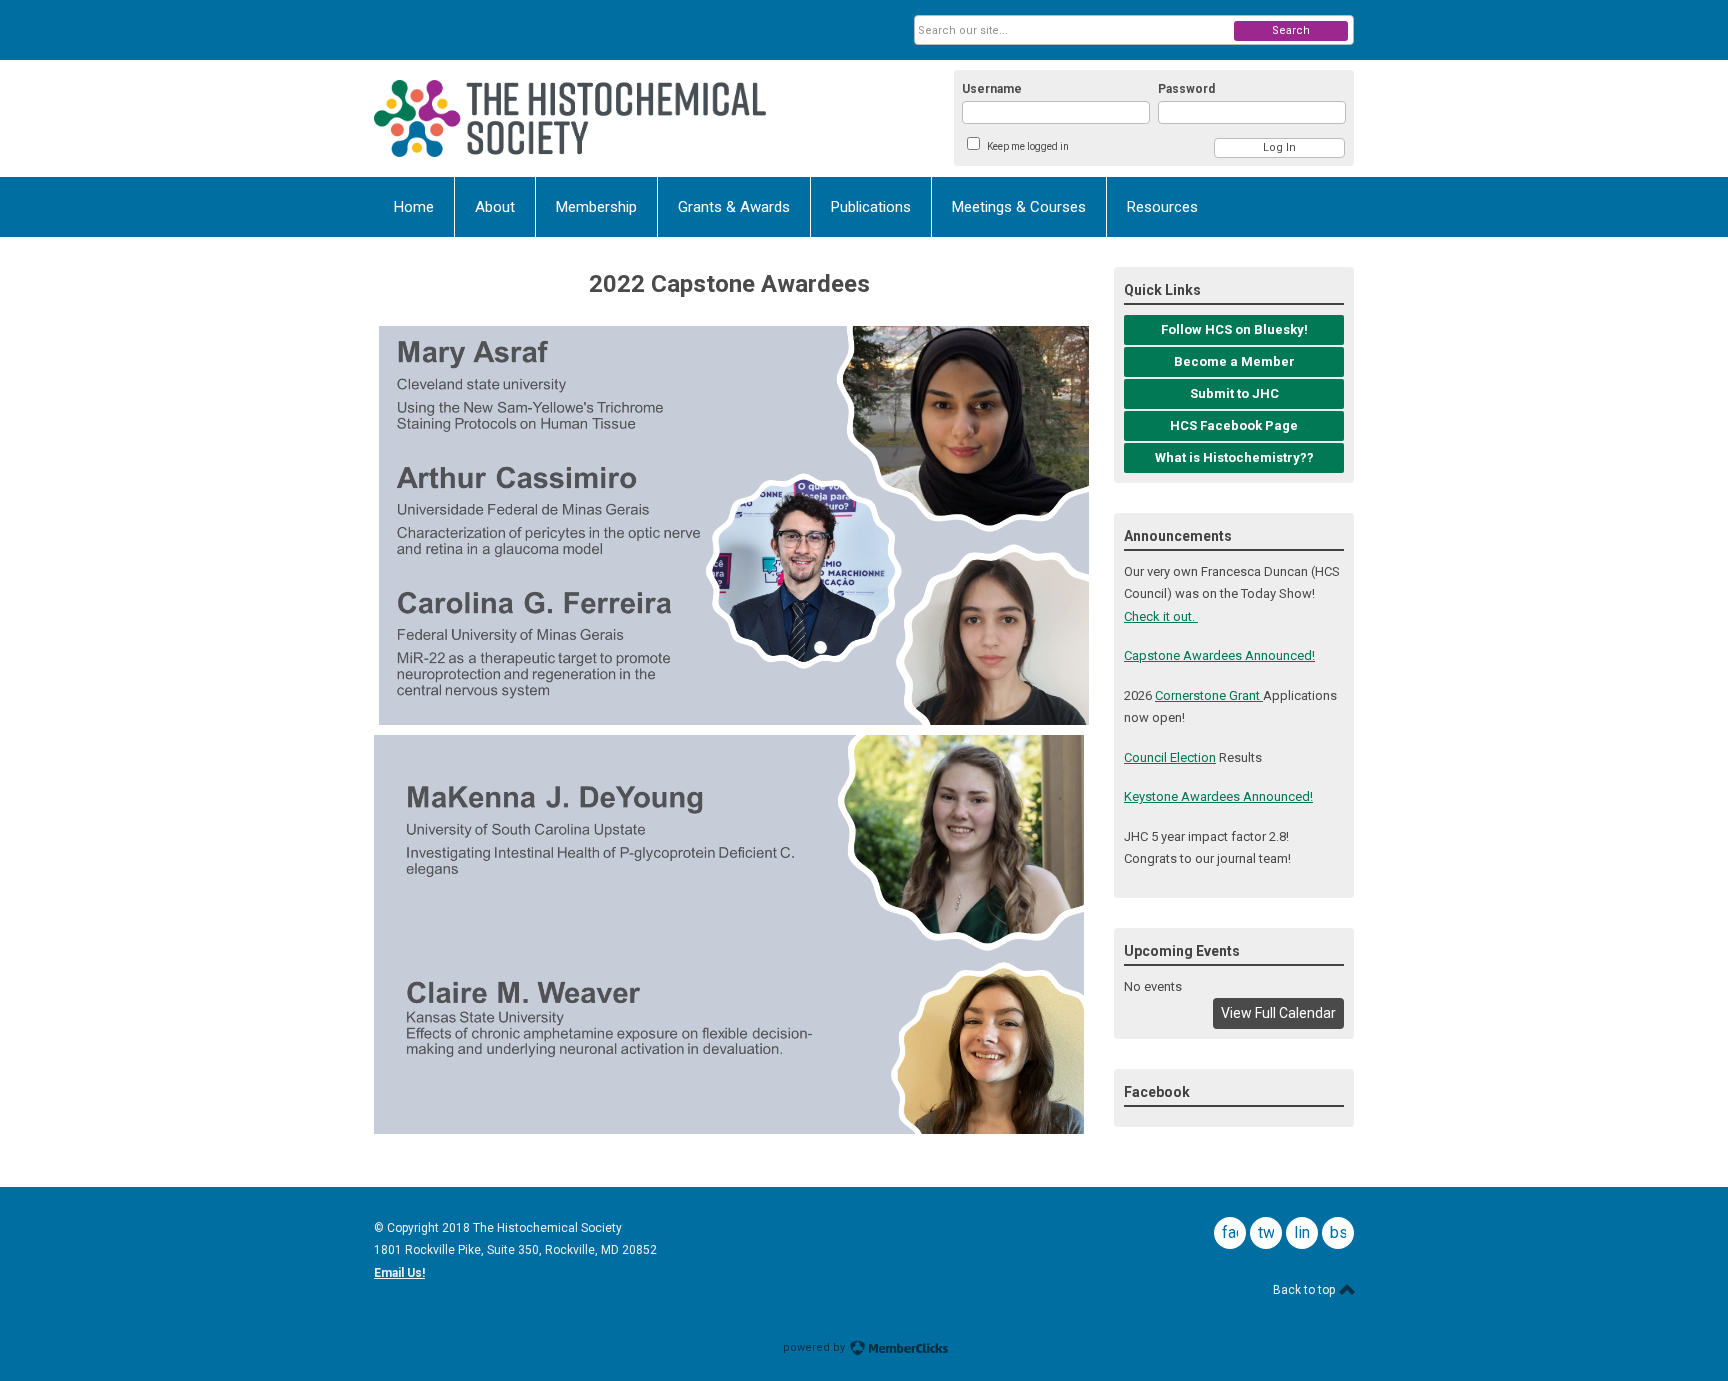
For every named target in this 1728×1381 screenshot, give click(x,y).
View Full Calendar (1278, 1013)
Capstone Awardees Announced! (1219, 655)
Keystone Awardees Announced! (1218, 796)
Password (1186, 89)
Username (992, 89)
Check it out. (1161, 616)
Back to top (1305, 1290)
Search (1291, 30)
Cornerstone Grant (1209, 695)
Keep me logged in (1028, 146)
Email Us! (399, 1273)
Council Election (1170, 757)
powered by (815, 1347)
